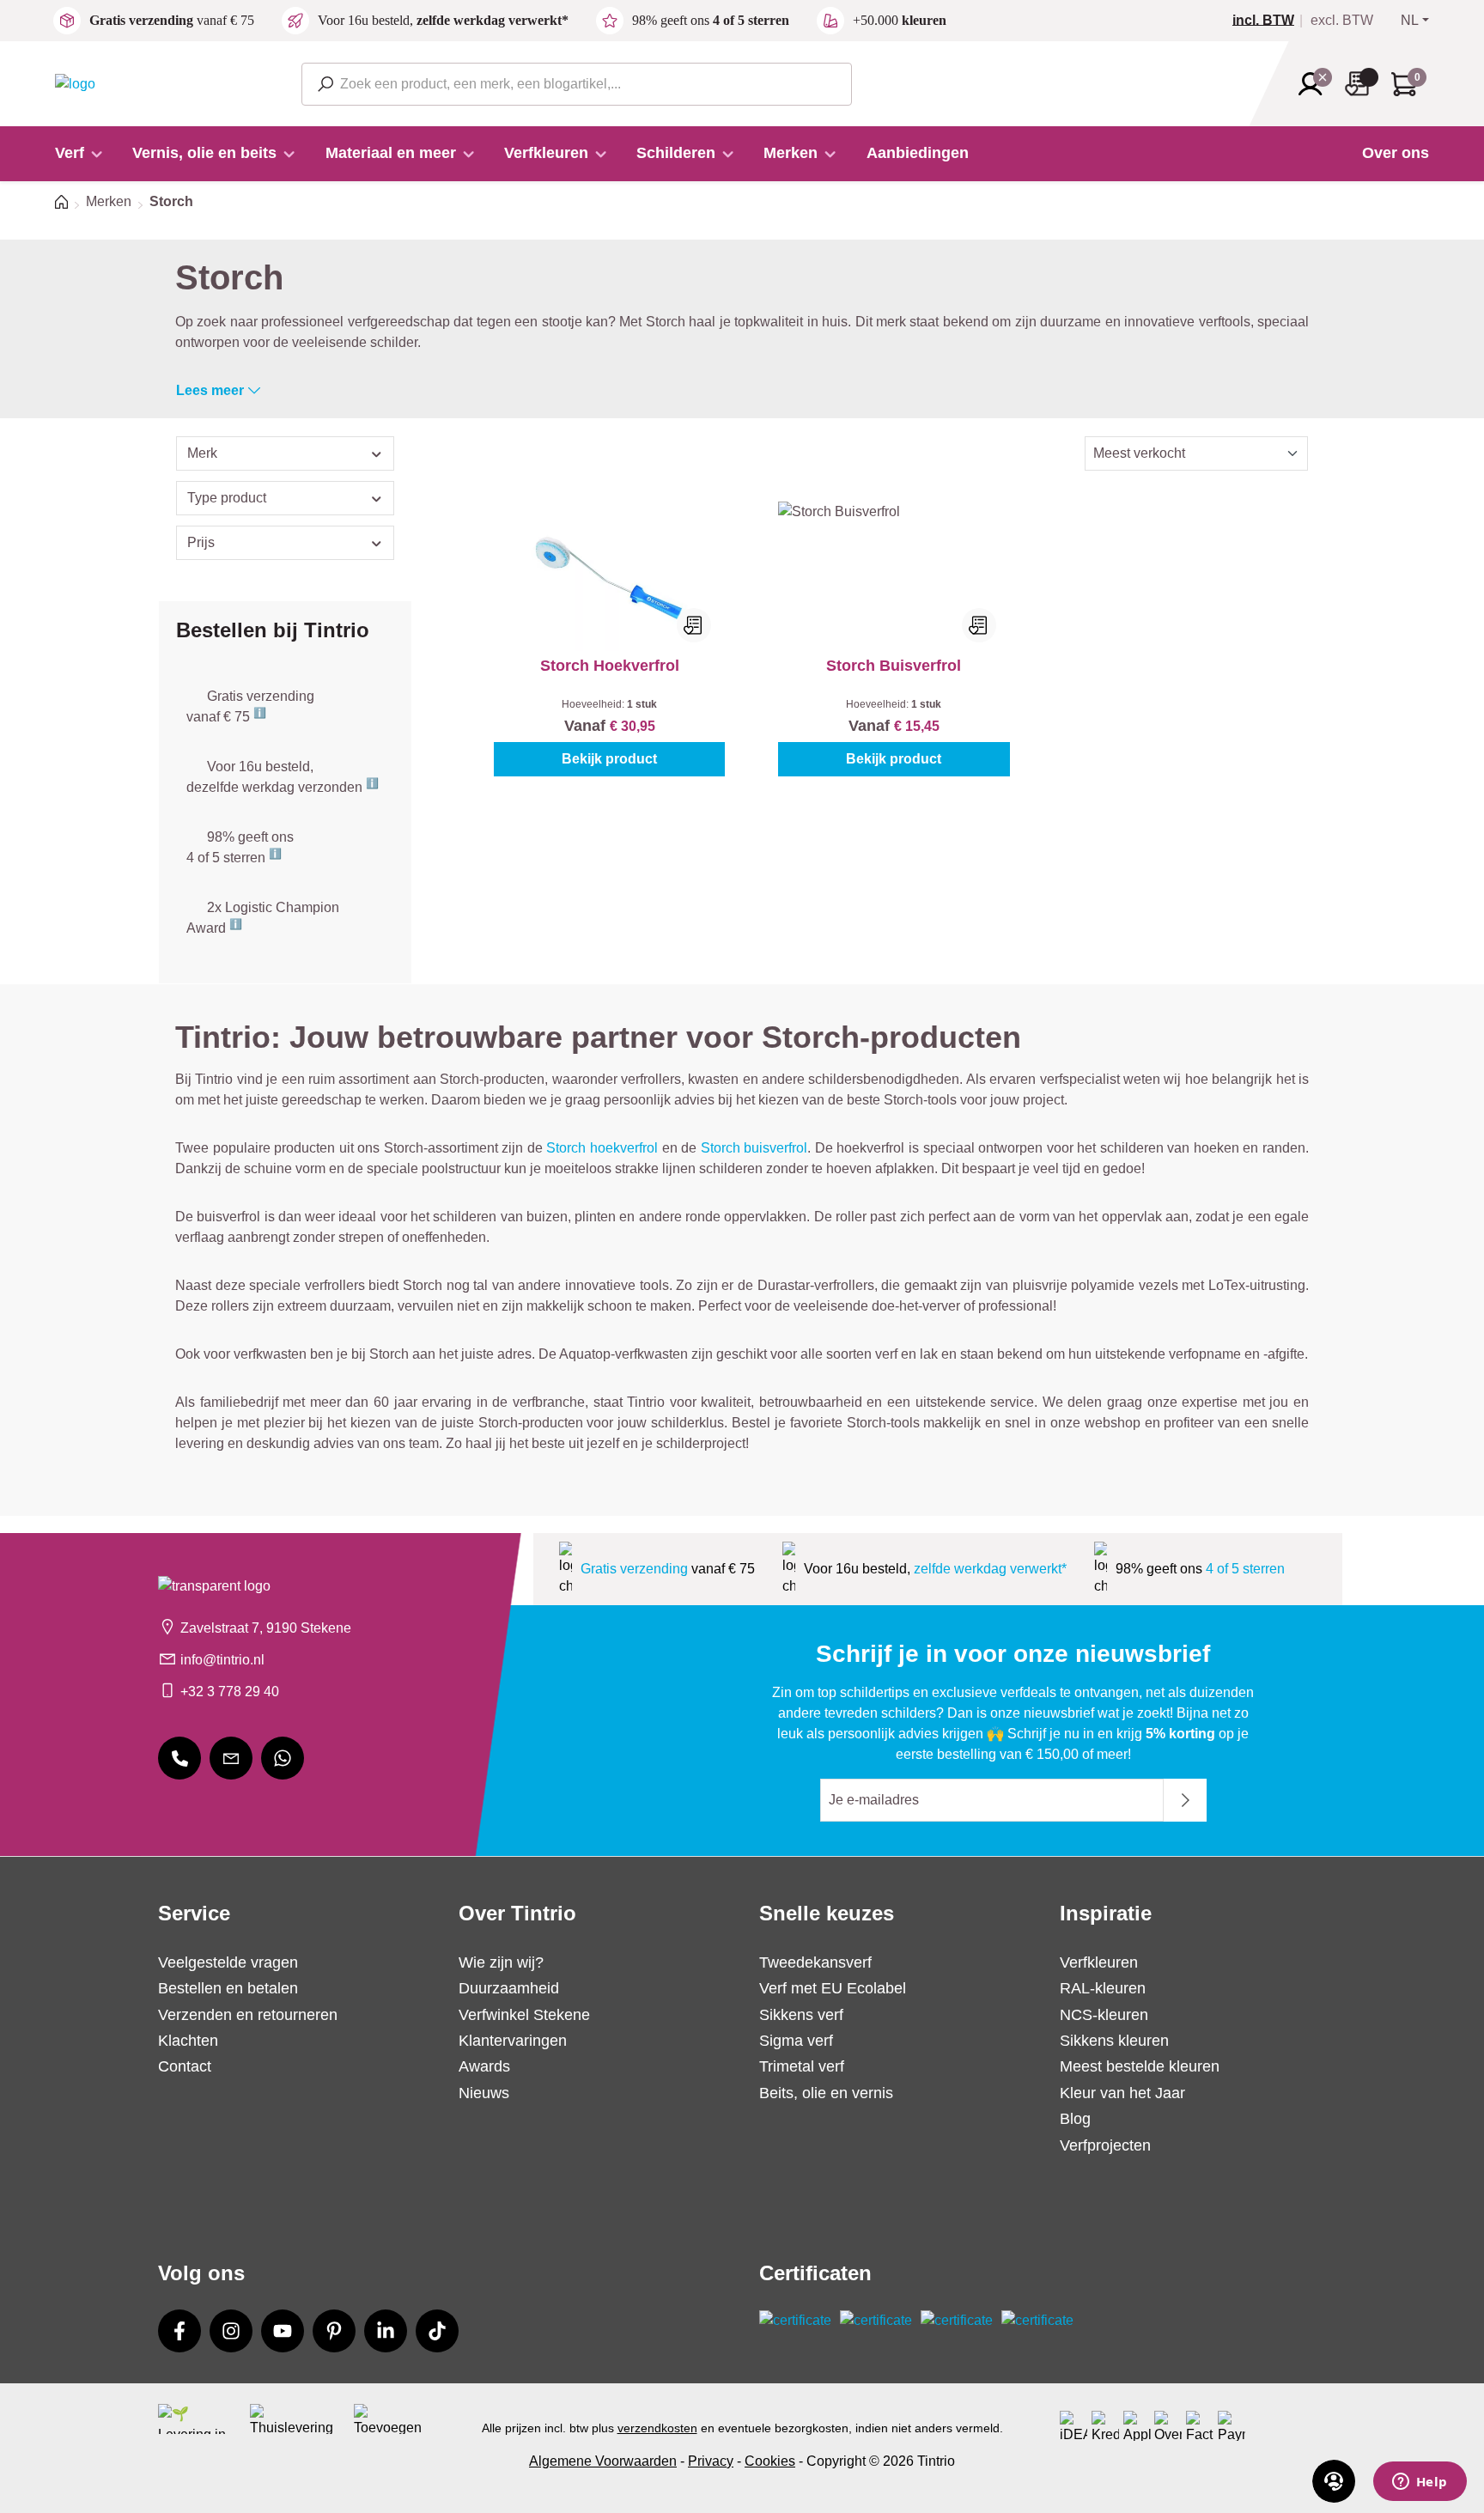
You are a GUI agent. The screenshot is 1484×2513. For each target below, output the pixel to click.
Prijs (201, 542)
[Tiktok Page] (437, 2331)
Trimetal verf (802, 2066)
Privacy (711, 2461)
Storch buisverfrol (754, 1148)
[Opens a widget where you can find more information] (1420, 2483)
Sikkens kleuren (1114, 2041)
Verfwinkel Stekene (524, 2015)
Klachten (188, 2041)
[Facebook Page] (179, 2331)
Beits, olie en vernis (826, 2093)
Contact (185, 2066)
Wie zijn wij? (501, 1962)
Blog (1075, 2119)
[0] (1270, 21)
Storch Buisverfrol (894, 666)
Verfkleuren (1099, 1962)
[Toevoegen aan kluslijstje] (694, 625)
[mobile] (179, 1758)
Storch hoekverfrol (602, 1148)
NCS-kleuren (1104, 2015)
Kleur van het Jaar (1122, 2093)
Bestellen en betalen (228, 1988)
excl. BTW (1342, 21)
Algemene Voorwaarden (603, 2461)
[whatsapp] (283, 1758)
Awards (484, 2066)
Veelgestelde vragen (228, 1962)
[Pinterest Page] (334, 2331)
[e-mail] (231, 1758)
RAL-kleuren (1103, 1988)
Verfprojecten (1105, 2145)
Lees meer (210, 390)
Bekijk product (609, 759)
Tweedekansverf (815, 1962)
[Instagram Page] (231, 2331)
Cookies (770, 2461)
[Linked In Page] (386, 2331)
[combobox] (577, 84)
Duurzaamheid (509, 1988)
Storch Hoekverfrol (610, 666)
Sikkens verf (801, 2015)
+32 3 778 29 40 (230, 1692)
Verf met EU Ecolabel (833, 1988)
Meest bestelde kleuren (1140, 2066)
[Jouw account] (1316, 84)
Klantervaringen (513, 2041)
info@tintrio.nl (222, 1660)
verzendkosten (657, 2428)
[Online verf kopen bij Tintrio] (75, 83)
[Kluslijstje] (1362, 84)
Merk (202, 453)
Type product (227, 498)
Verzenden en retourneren (248, 2015)
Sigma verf (796, 2041)
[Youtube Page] (283, 2331)
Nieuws (484, 2093)
